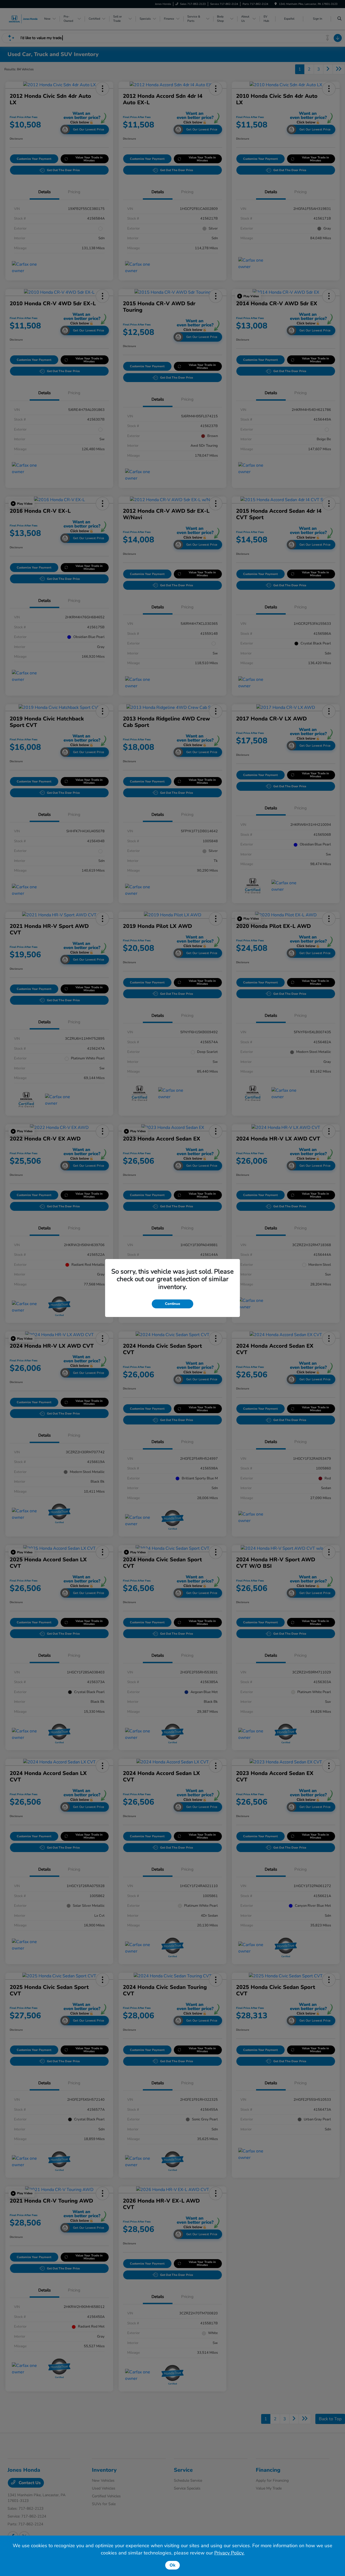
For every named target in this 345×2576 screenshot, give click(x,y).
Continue (172, 1304)
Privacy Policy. (229, 2553)
